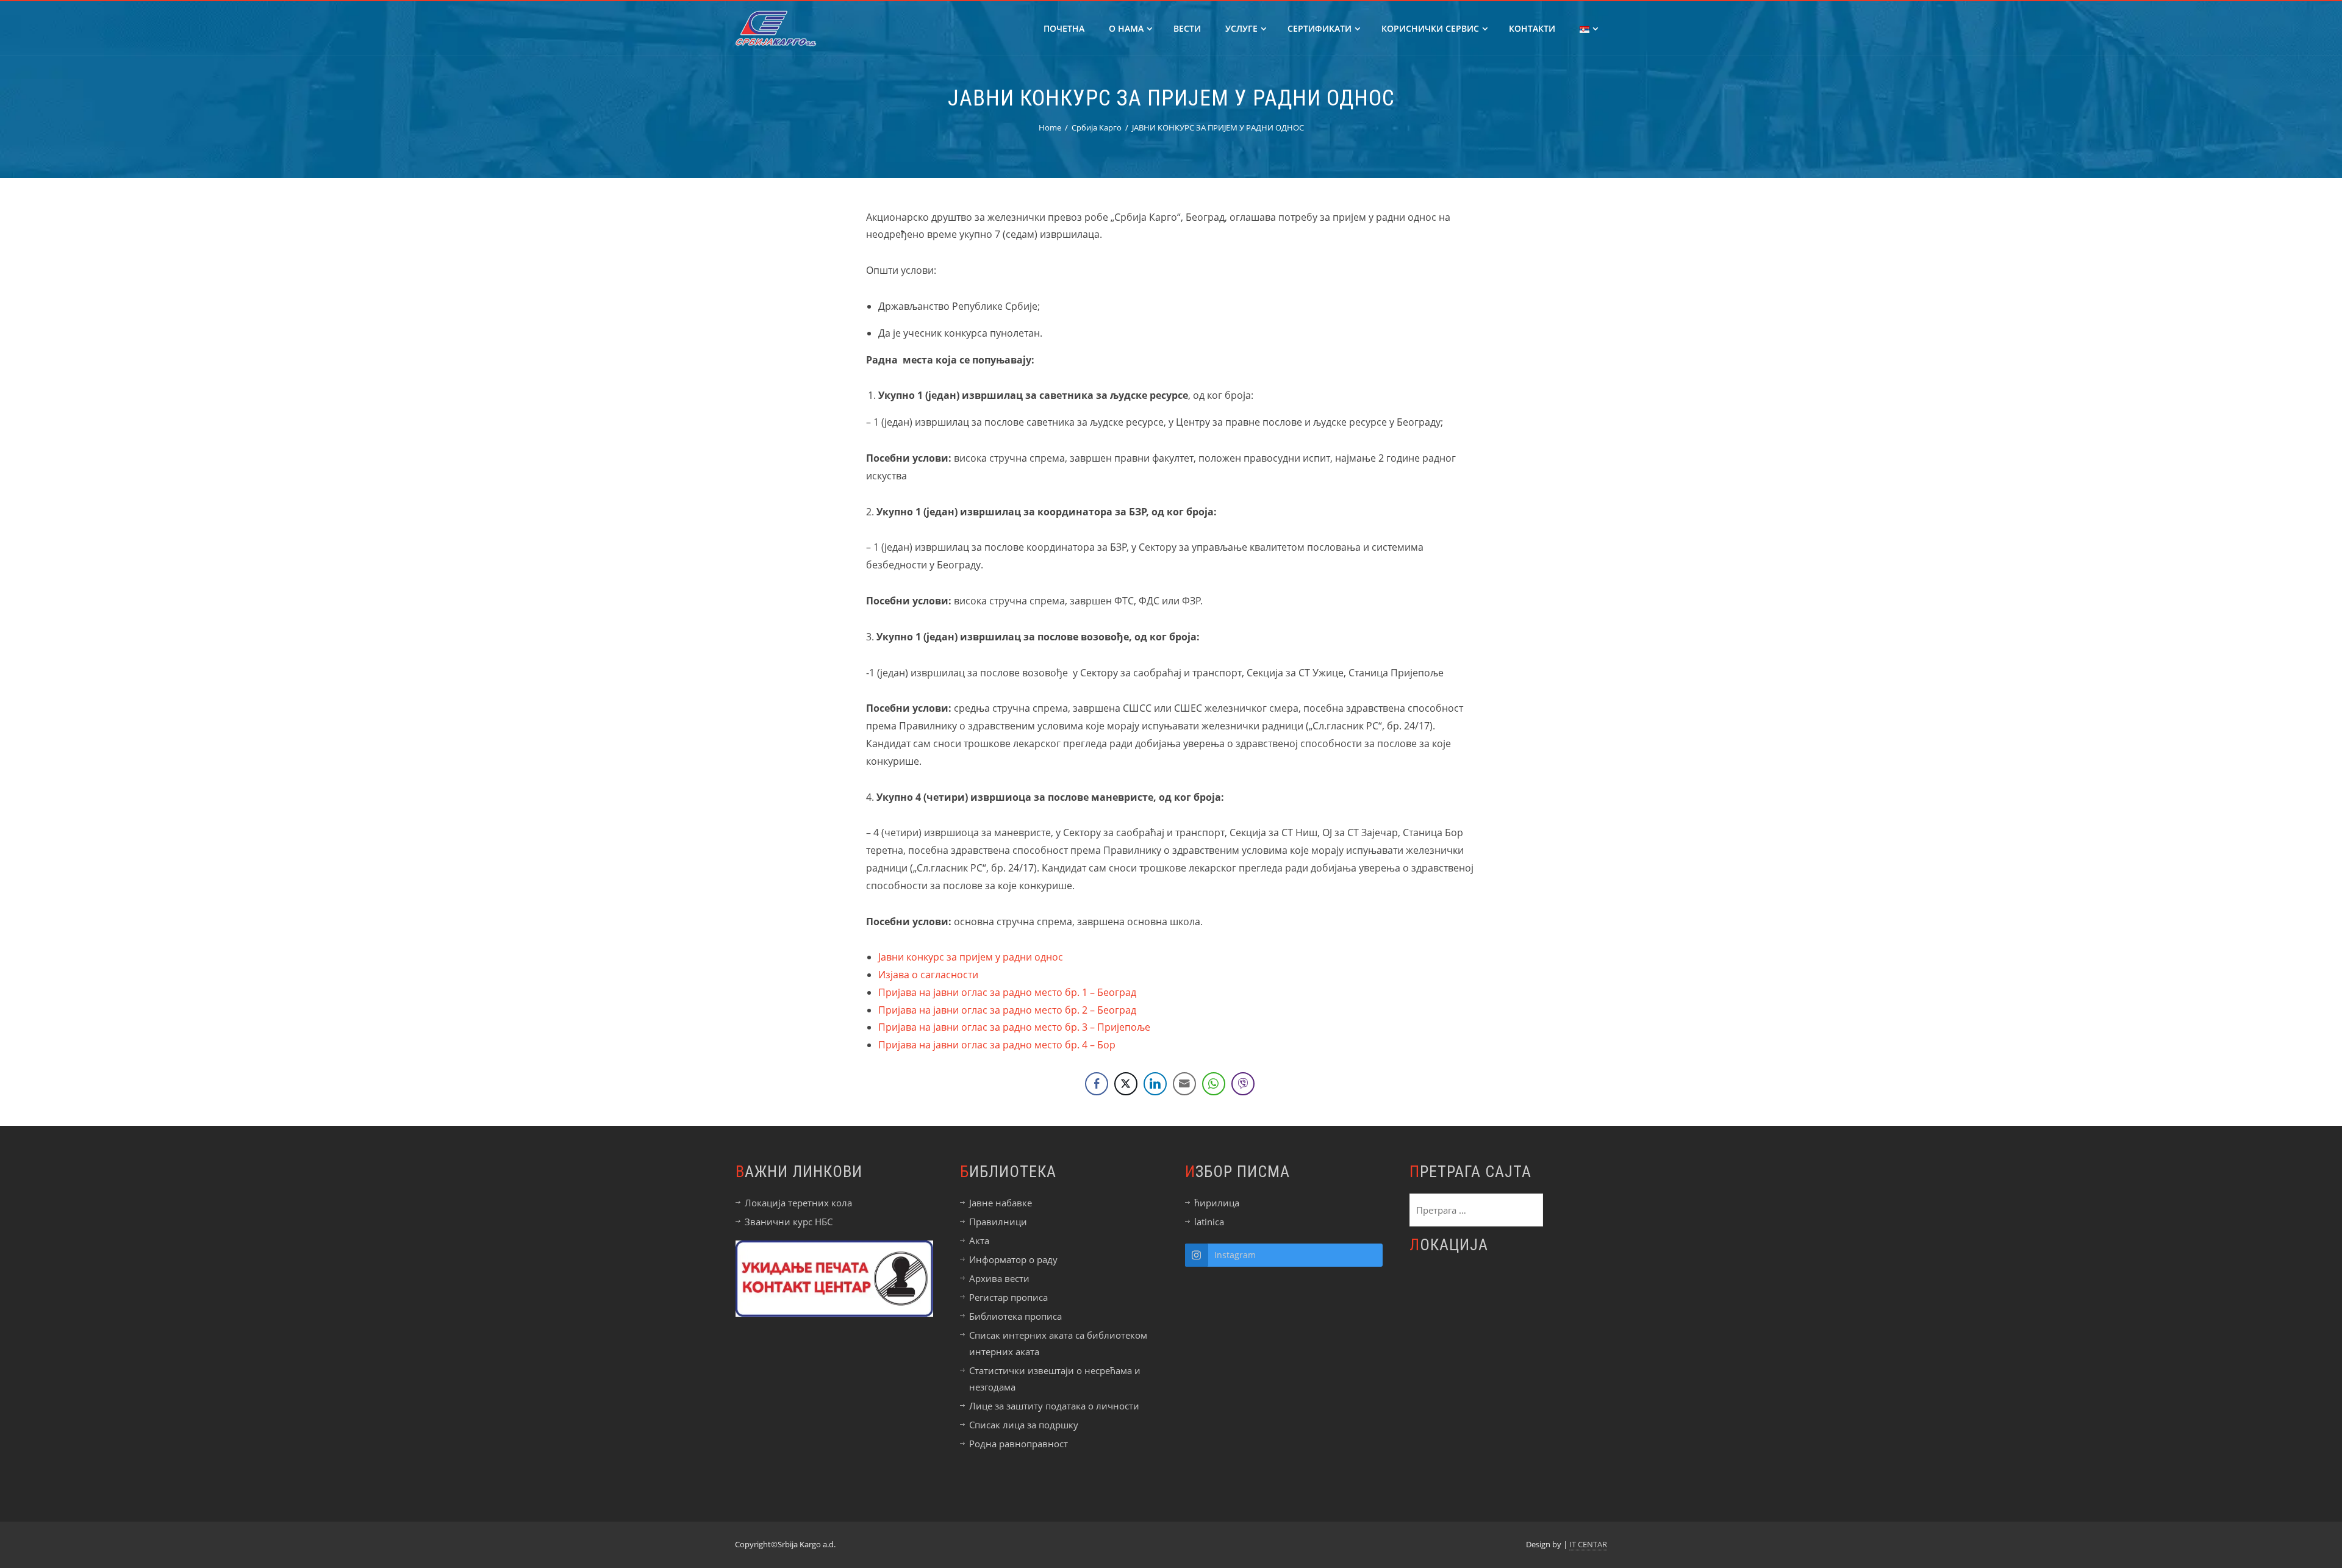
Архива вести (999, 1278)
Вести (1187, 28)
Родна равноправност (1019, 1444)
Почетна (1064, 28)
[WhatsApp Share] (1214, 1084)
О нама (1126, 28)
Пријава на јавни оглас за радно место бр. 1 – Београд (1007, 992)
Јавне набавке (1001, 1203)
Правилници (998, 1222)
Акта (979, 1240)
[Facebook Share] (1097, 1084)
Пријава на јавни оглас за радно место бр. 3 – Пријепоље (1014, 1027)
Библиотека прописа (1015, 1316)
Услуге (1241, 28)
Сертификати (1320, 28)
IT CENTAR (1588, 1544)
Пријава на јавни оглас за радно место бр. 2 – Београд (1007, 1010)
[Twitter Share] (1126, 1084)
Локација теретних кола (798, 1203)
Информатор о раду (1013, 1259)
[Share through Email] (1184, 1084)
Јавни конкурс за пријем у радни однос (971, 957)
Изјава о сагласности (928, 975)
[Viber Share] (1243, 1084)
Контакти (1532, 28)
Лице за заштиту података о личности (1054, 1406)
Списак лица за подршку (1024, 1425)
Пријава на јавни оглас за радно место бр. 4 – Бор (997, 1045)
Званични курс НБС (789, 1222)
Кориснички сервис (1430, 28)
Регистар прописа (1008, 1297)
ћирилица (1217, 1203)
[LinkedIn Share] (1155, 1084)
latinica (1209, 1222)
